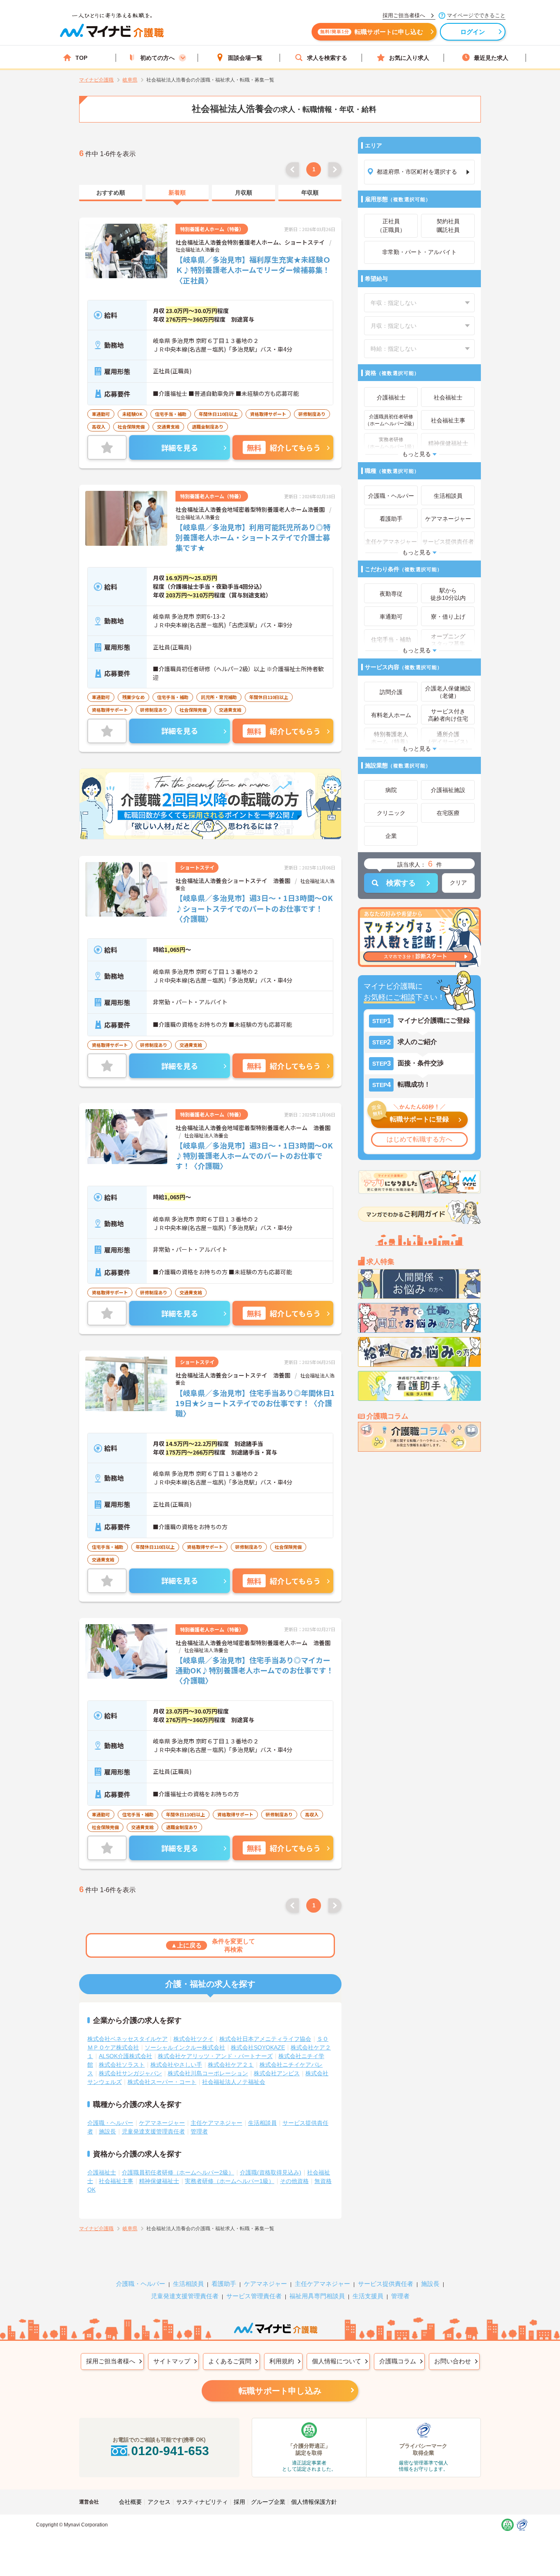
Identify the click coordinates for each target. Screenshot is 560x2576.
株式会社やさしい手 (176, 2065)
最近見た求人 (491, 58)
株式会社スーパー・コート (162, 2082)
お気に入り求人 (409, 58)
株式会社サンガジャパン (130, 2073)
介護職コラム (398, 2361)
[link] (111, 193)
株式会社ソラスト (122, 2065)
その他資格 (294, 2181)
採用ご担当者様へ (111, 2361)
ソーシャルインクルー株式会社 (185, 2047)
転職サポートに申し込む (372, 32)
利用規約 (282, 2361)
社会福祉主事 (116, 2181)
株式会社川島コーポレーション (208, 2073)
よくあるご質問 (230, 2361)
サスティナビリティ (202, 2502)
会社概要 (130, 2502)
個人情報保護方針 (314, 2502)
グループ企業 (268, 2502)
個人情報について (337, 2361)
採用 (239, 2502)
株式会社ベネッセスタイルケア (127, 2039)
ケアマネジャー (265, 2284)
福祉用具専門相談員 (317, 2296)
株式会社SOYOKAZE (258, 2047)
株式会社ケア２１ (231, 2065)
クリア (458, 883)
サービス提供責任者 (386, 2284)
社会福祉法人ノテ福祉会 (234, 2082)
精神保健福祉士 (159, 2181)
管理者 (199, 2131)
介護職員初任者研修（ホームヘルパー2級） (178, 2172)
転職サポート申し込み (280, 2391)
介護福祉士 (102, 2172)
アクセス (159, 2502)
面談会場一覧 (245, 58)
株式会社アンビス (277, 2073)
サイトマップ (172, 2361)
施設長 (107, 2131)
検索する (401, 883)
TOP (81, 58)
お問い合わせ (453, 2361)
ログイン (473, 32)
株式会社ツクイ (193, 2039)
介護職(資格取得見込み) (271, 2172)
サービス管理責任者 (254, 2296)
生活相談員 (262, 2123)
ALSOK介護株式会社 (125, 2056)
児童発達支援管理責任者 (153, 2131)
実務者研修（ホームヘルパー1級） (230, 2181)
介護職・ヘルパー (110, 2123)
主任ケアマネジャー (216, 2123)
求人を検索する (327, 58)
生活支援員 (368, 2296)
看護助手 (224, 2284)
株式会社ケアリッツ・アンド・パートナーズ (215, 2056)
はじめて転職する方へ (419, 1139)
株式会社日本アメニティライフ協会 (265, 2039)
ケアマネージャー (162, 2123)
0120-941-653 (170, 2451)
